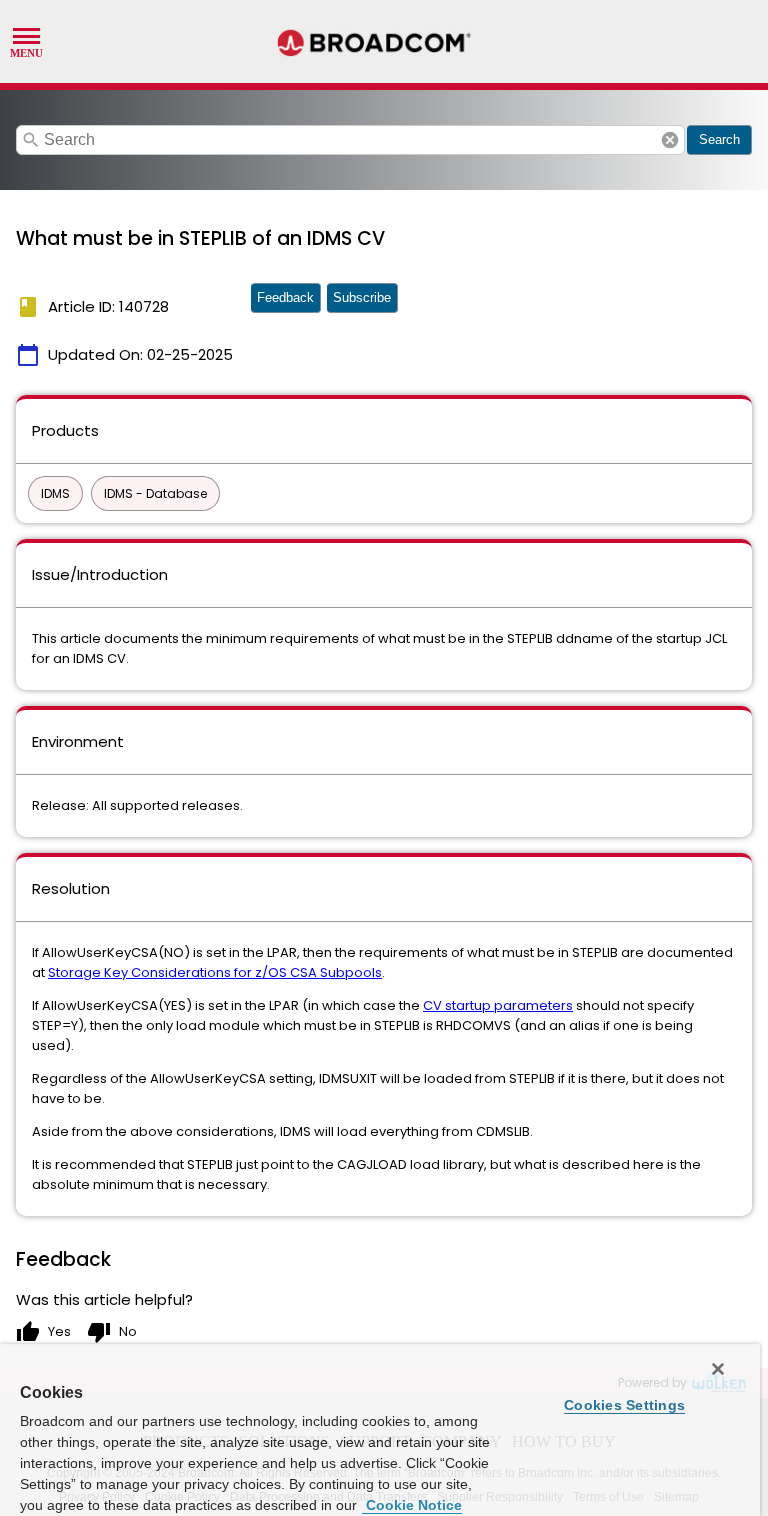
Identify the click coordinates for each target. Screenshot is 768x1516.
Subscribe (362, 297)
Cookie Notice (412, 1505)
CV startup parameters (498, 1005)
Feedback (285, 297)
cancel (670, 140)
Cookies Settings (624, 1405)
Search (719, 139)
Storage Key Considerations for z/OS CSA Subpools (215, 972)
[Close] (718, 1369)
